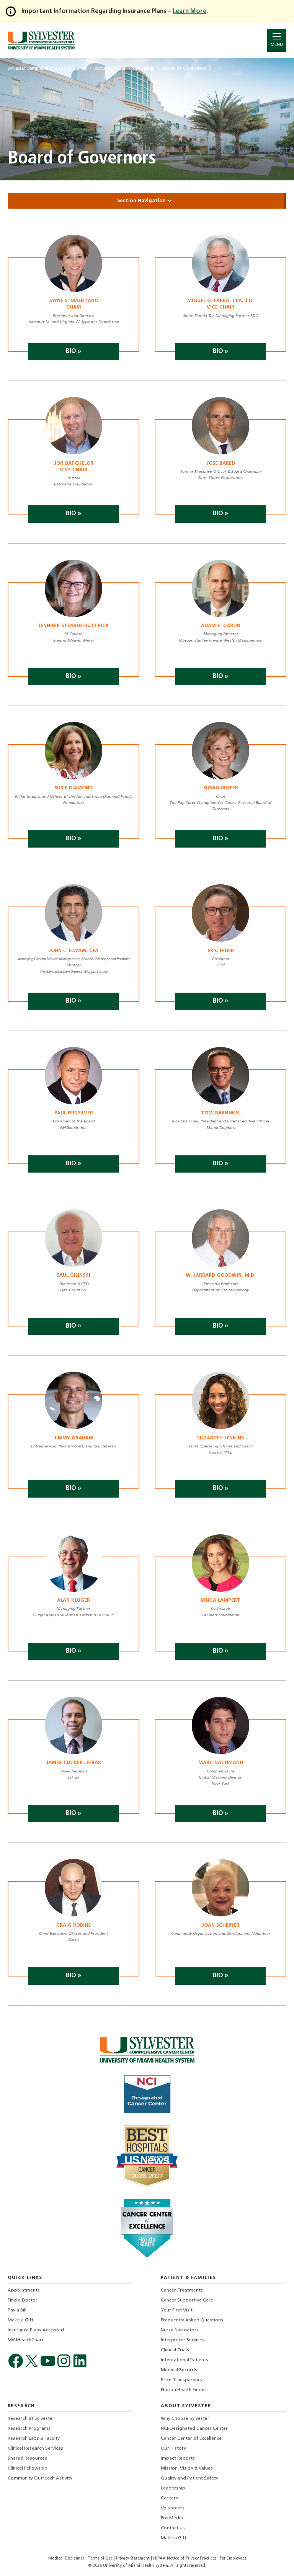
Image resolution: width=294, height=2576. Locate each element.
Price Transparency (182, 2380)
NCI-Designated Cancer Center (194, 2429)
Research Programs (29, 2429)
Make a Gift (20, 2320)
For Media (172, 2518)
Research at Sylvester (31, 2419)
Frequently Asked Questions (192, 2320)
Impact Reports (178, 2458)
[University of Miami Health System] (41, 40)
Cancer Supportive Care (187, 2300)
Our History (173, 2449)
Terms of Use (101, 2559)
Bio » (73, 351)
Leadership (173, 2488)
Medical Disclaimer (67, 2559)
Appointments (24, 2290)
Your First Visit (177, 2310)
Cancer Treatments (182, 2290)
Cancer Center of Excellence (191, 2439)
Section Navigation (142, 201)
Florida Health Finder (184, 2390)
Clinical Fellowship (28, 2468)
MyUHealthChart (26, 2340)
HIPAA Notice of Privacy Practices (185, 2559)
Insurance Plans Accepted (36, 2330)
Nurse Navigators (180, 2330)
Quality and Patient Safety (189, 2478)
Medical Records (179, 2370)
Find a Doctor (23, 2300)
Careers (169, 2498)
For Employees (233, 2559)
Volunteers (173, 2508)
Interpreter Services (183, 2340)
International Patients (185, 2360)
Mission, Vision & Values (187, 2468)
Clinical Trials (175, 2350)
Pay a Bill (17, 2310)
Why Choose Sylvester (185, 2419)
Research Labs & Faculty (34, 2439)
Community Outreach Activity (40, 2478)
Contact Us (173, 2528)
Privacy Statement (133, 2559)
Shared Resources (27, 2458)
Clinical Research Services (35, 2449)
